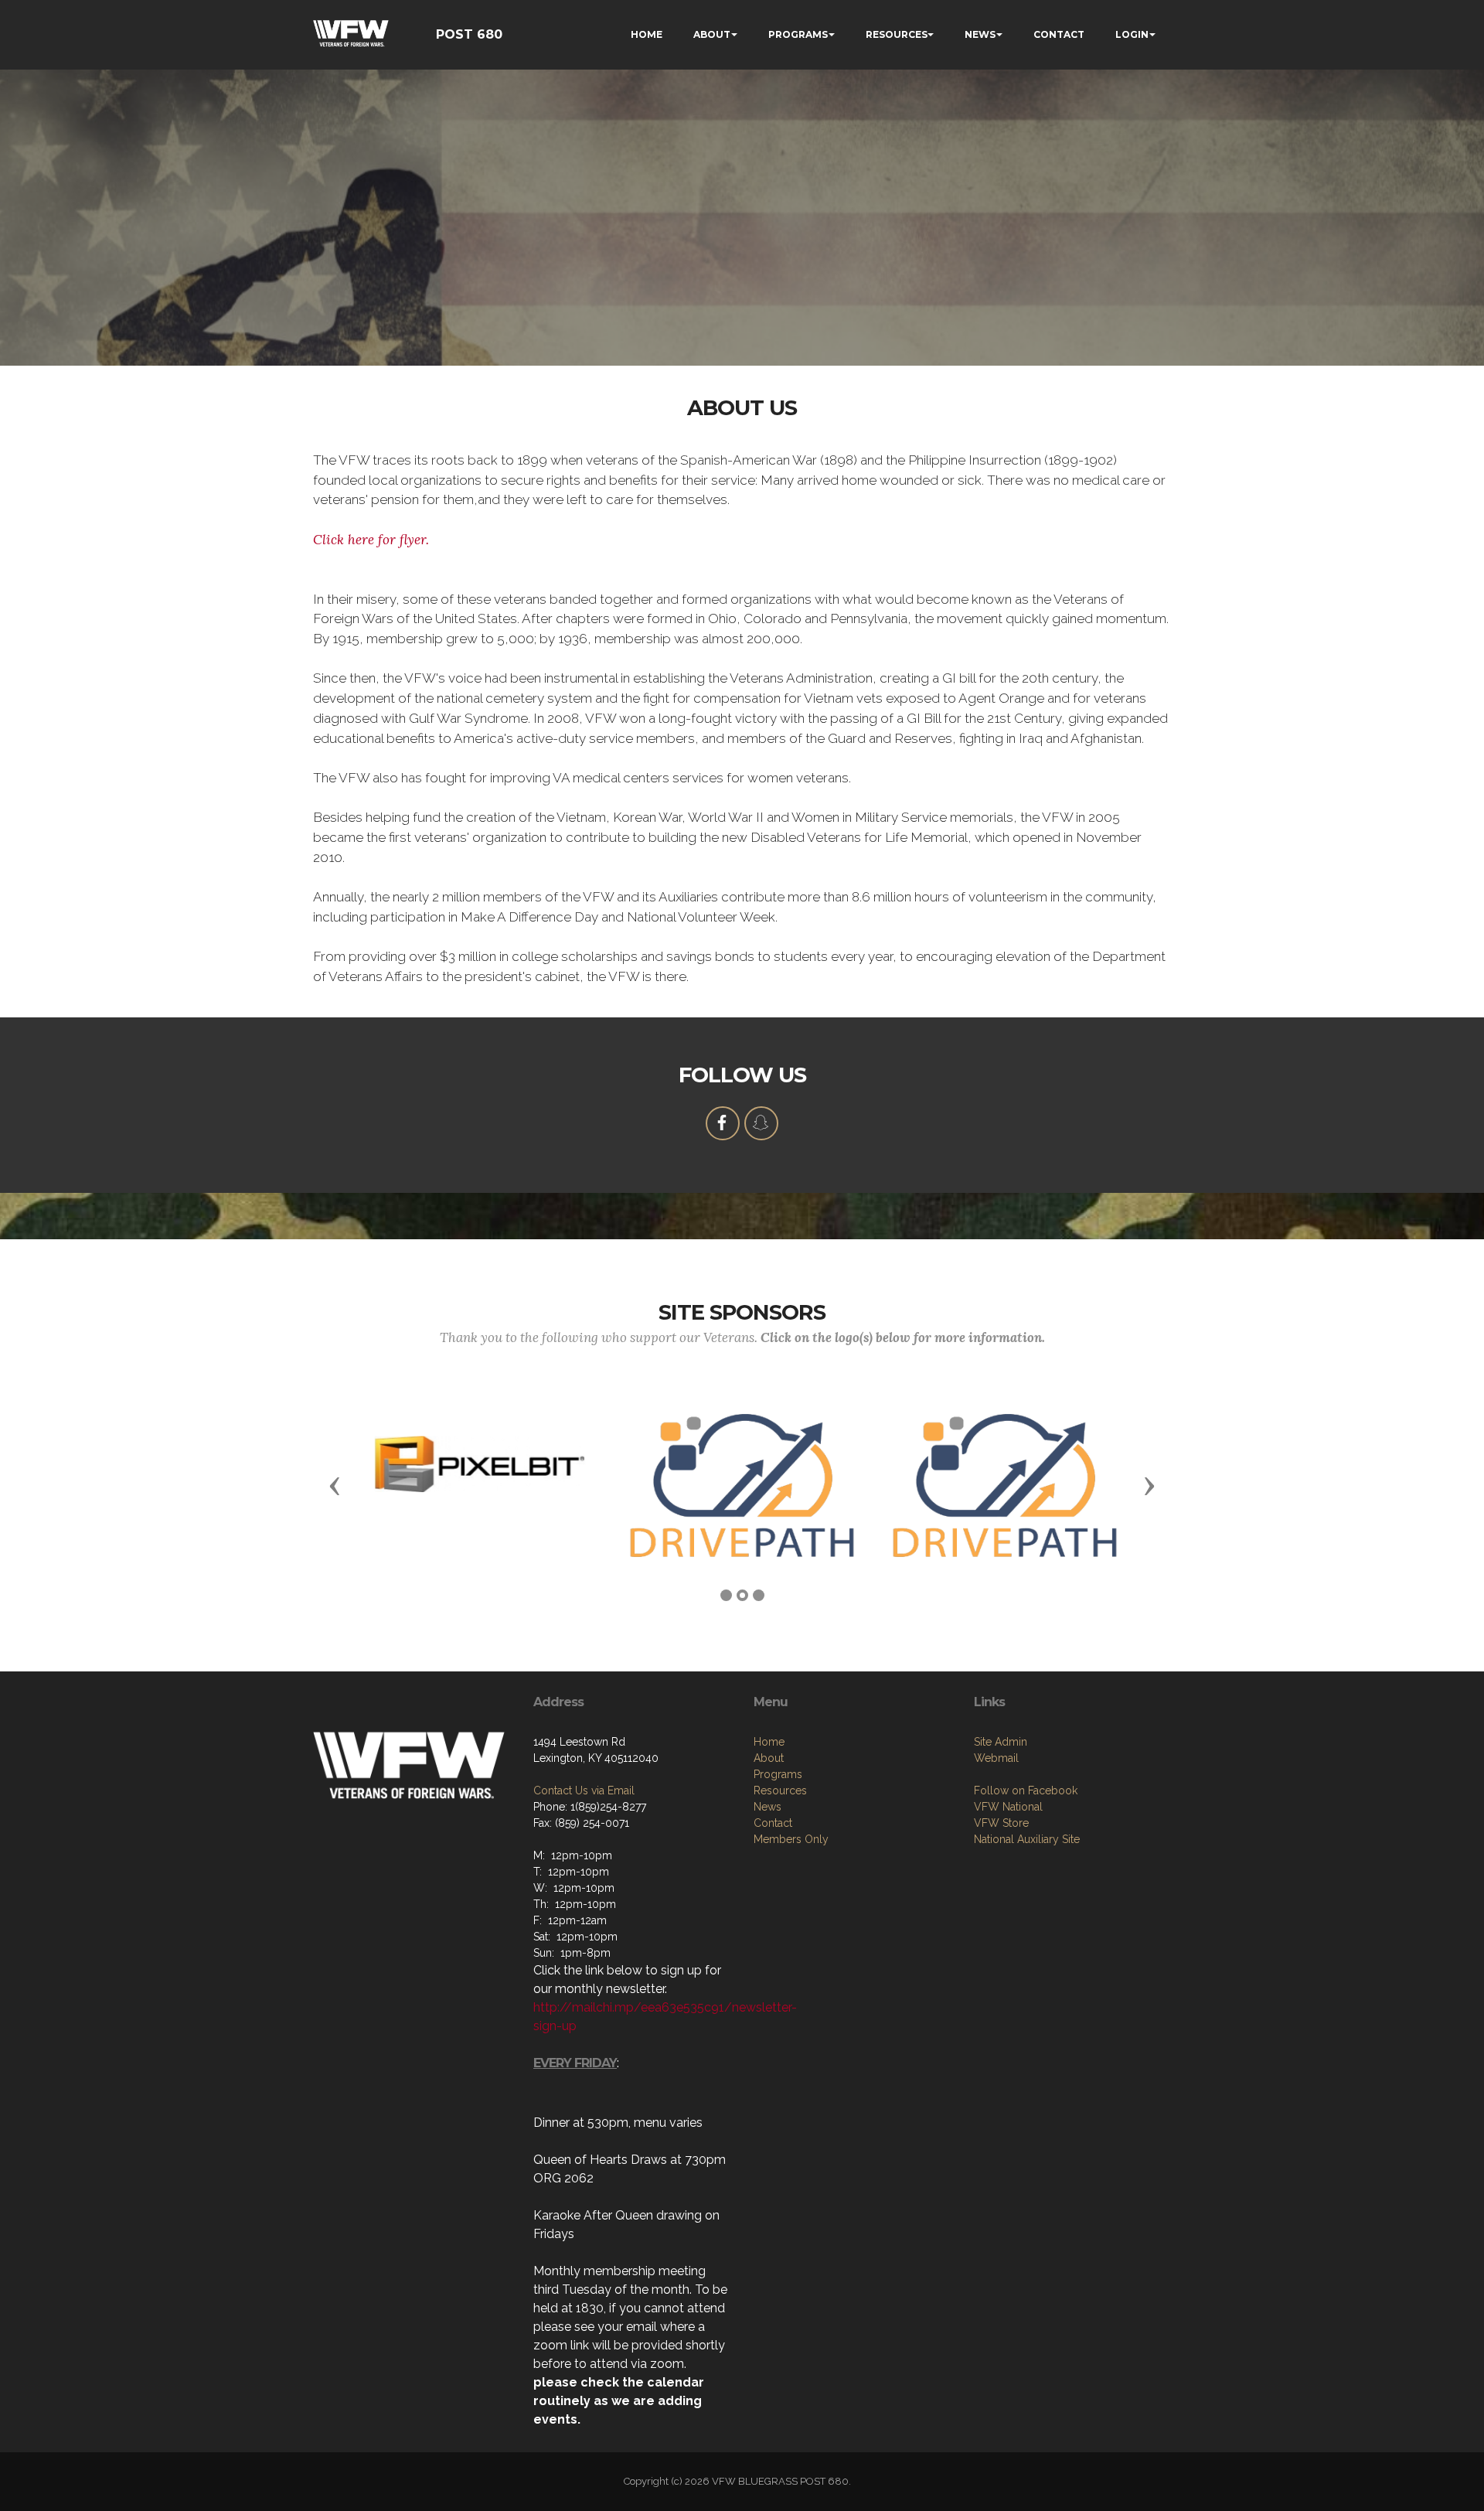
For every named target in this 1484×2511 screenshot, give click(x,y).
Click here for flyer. (371, 540)
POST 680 (469, 34)
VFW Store (1001, 1823)
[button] (335, 1485)
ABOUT (712, 34)
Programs (778, 1774)
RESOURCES (897, 34)
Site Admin (1001, 1742)
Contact (773, 1823)
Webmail (996, 1758)
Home (769, 1742)
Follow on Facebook (1026, 1790)
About (769, 1758)
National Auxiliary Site (1027, 1839)
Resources (780, 1790)
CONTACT (1059, 34)
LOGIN (1132, 34)
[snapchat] (761, 1123)
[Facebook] (723, 1123)
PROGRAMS (798, 34)
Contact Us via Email (584, 1790)
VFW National (1008, 1807)
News (768, 1807)
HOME (647, 34)
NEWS (980, 34)
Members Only (791, 1839)
